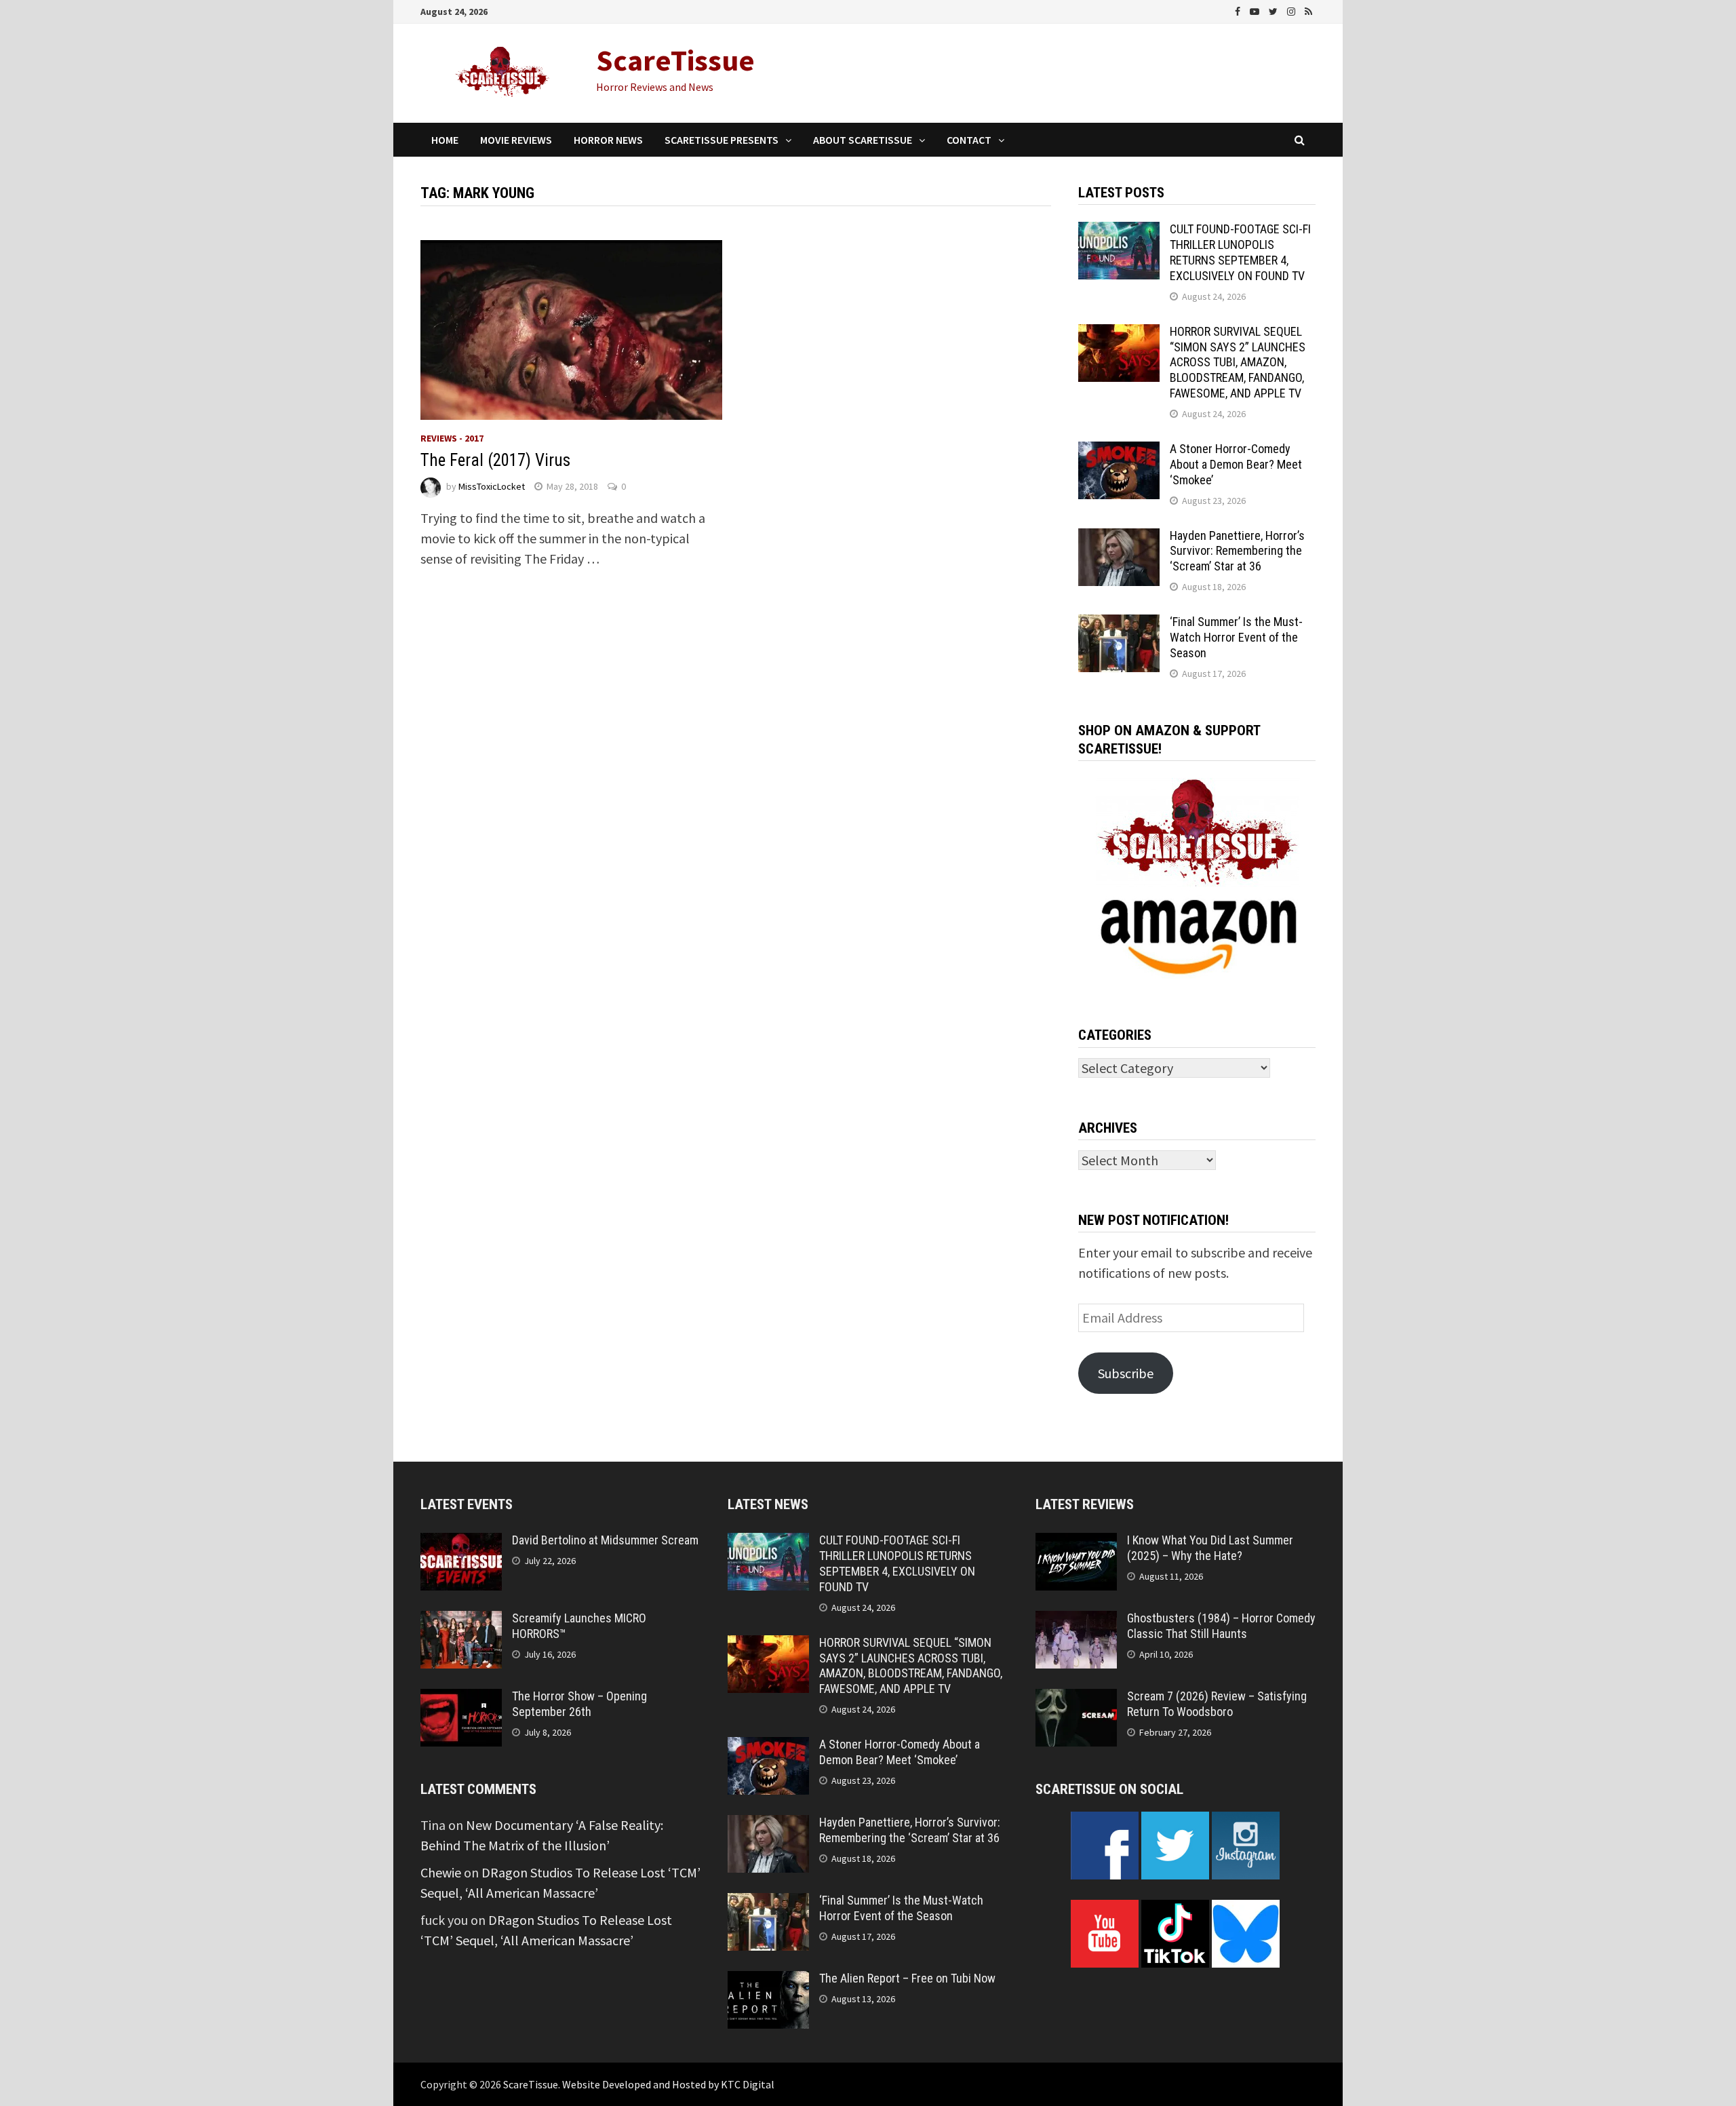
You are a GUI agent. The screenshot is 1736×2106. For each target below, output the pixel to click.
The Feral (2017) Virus (495, 460)
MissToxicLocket (492, 486)
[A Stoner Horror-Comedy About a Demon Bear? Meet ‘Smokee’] (1119, 451)
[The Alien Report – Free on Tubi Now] (768, 1981)
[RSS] (1308, 10)
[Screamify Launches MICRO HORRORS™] (461, 1621)
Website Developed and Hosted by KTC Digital (668, 2084)
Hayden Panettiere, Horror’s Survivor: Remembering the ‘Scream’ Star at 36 (1237, 551)
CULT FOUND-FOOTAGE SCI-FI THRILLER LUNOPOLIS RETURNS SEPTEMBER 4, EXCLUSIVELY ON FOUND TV (1240, 252)
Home (445, 140)
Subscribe (1126, 1373)
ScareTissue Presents (722, 140)
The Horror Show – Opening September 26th (579, 1704)
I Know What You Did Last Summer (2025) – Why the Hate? (1210, 1548)
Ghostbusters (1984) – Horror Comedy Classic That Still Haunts (1221, 1626)
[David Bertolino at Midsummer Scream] (461, 1543)
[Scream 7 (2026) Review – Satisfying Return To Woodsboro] (1076, 1699)
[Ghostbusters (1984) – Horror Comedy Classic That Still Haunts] (1076, 1621)
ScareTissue (675, 60)
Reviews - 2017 (452, 438)
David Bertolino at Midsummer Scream (605, 1540)
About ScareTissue (863, 140)
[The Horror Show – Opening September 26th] (461, 1699)
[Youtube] (1256, 10)
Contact (969, 140)
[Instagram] (1293, 10)
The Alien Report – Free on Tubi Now (907, 1978)
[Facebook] (1239, 10)
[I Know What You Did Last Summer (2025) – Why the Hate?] (1076, 1543)
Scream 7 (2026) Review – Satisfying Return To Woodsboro (1217, 1704)
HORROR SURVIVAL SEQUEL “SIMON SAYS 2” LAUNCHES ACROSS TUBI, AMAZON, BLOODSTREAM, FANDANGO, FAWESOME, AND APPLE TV (1238, 362)
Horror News (608, 140)
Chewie (441, 1872)
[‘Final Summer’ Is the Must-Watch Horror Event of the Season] (1119, 624)
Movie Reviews (516, 140)
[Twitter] (1275, 10)
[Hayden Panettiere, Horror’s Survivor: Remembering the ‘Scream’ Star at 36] (1119, 538)
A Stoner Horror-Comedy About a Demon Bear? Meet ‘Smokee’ (1236, 464)
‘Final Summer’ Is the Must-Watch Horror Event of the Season (1236, 637)
